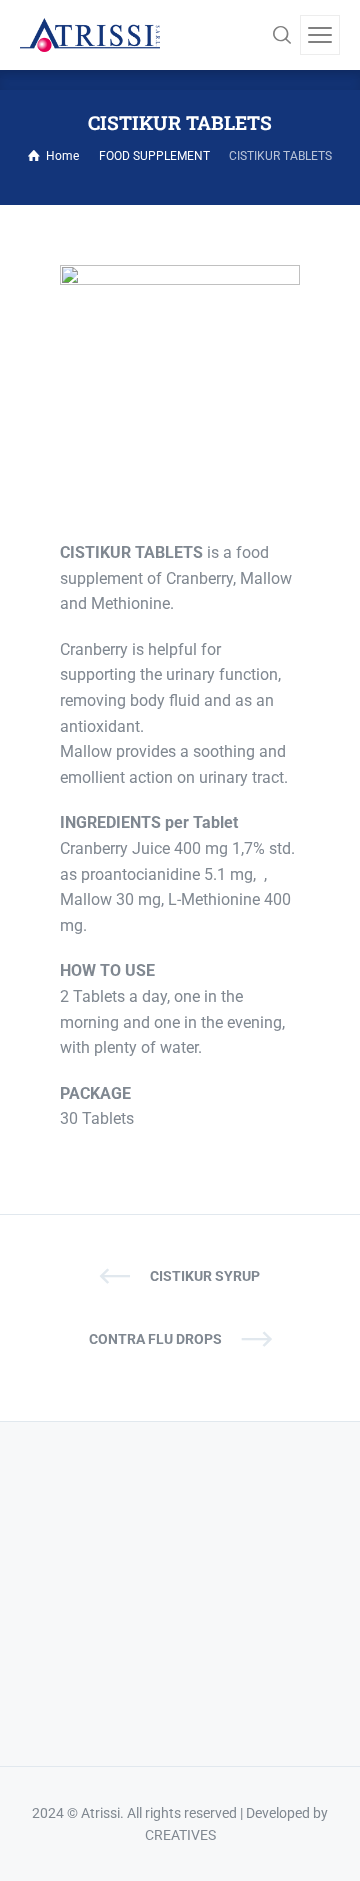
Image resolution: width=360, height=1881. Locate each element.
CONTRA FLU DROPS (155, 1339)
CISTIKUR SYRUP (205, 1276)
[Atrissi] (90, 35)
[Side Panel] (320, 35)
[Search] (282, 35)
